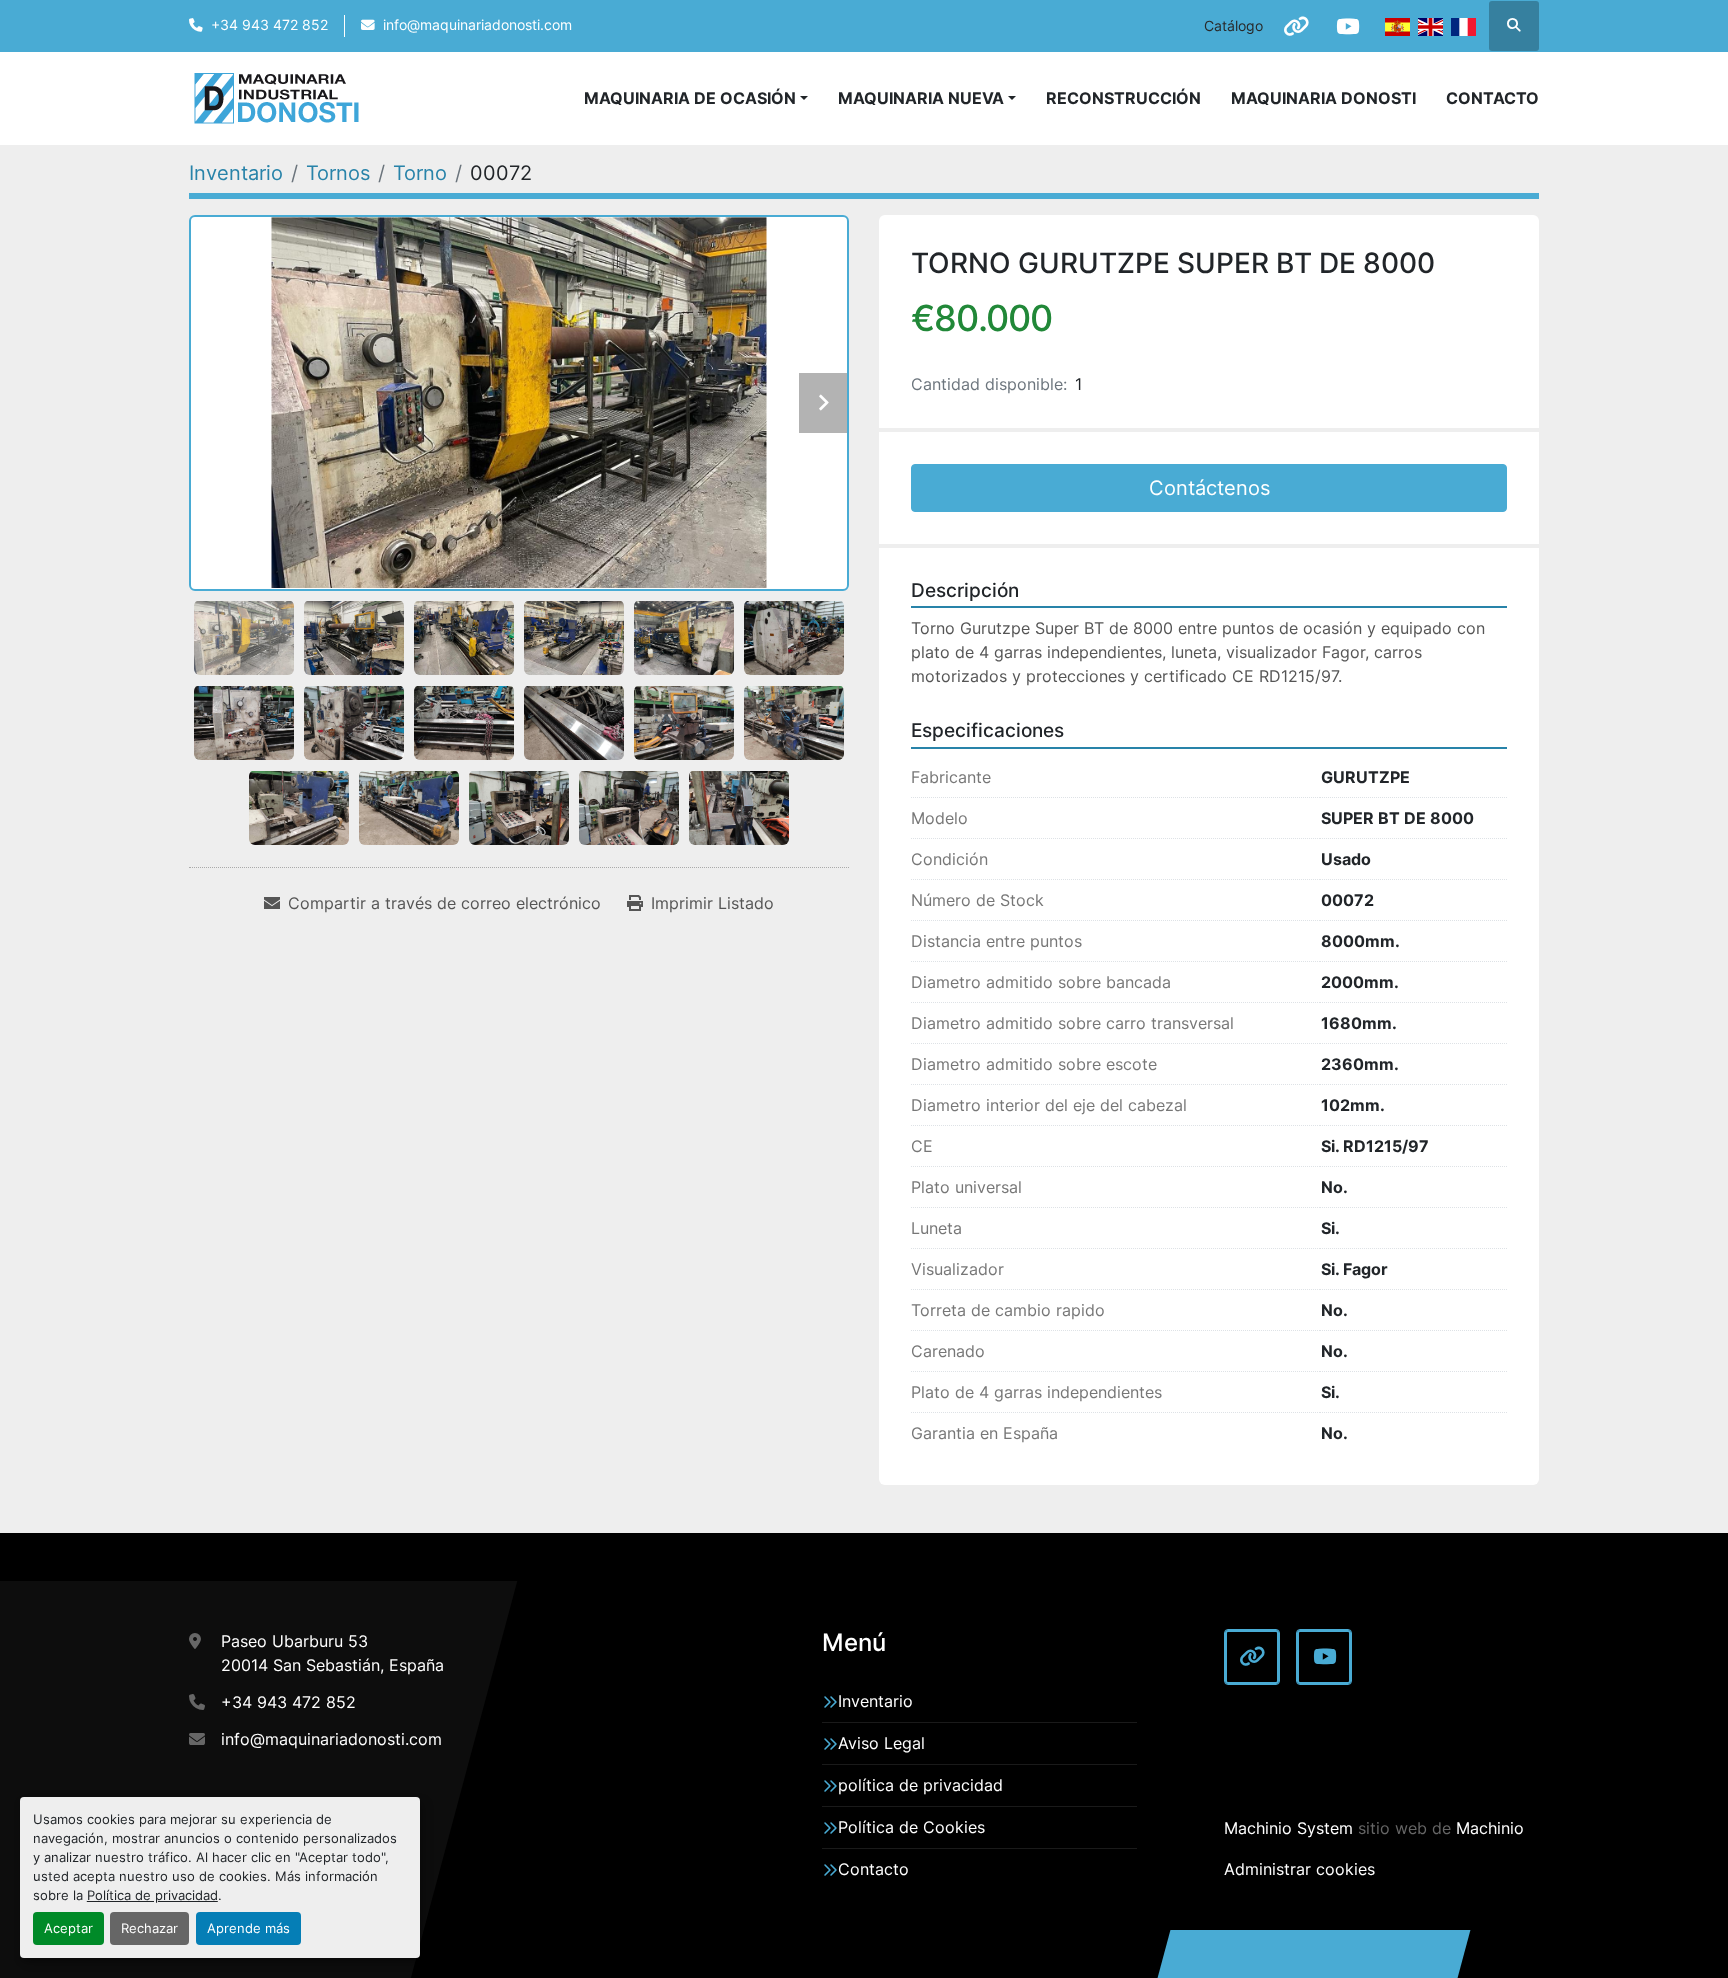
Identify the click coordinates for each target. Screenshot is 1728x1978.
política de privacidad (920, 1785)
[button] (927, 98)
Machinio (1490, 1828)
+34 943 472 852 (269, 25)
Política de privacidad (152, 1895)
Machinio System (1288, 1828)
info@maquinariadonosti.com (477, 25)
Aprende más (248, 1928)
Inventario (875, 1701)
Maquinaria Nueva (921, 98)
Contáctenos (1209, 488)
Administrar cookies (1299, 1869)
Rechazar (149, 1928)
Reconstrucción (1123, 98)
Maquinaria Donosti (1323, 98)
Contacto (1492, 98)
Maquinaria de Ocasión (690, 98)
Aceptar (68, 1928)
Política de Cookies (911, 1827)
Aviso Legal (881, 1743)
